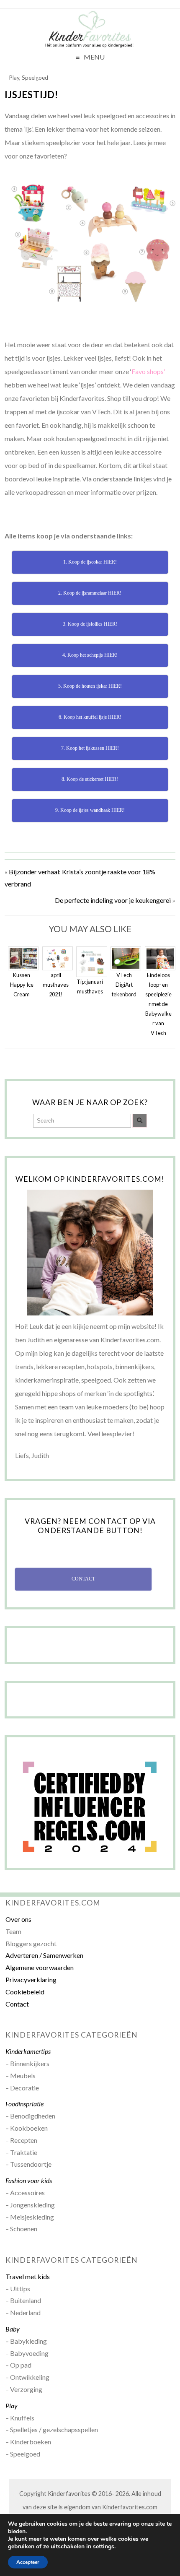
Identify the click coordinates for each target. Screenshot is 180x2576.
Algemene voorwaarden (40, 1967)
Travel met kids (28, 2276)
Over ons (18, 1919)
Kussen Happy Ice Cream (22, 985)
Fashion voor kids (29, 2180)
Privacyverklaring (31, 1979)
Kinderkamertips (28, 2051)
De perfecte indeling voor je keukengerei (113, 900)
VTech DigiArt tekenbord (124, 985)
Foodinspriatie (24, 2104)
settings (104, 2547)
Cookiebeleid (25, 1992)
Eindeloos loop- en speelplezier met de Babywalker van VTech (158, 1004)
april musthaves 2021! (56, 985)
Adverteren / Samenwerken (44, 1955)
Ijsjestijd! (31, 95)
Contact (17, 2004)
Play (14, 78)
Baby (13, 2329)
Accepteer (28, 2562)
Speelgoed (35, 78)
